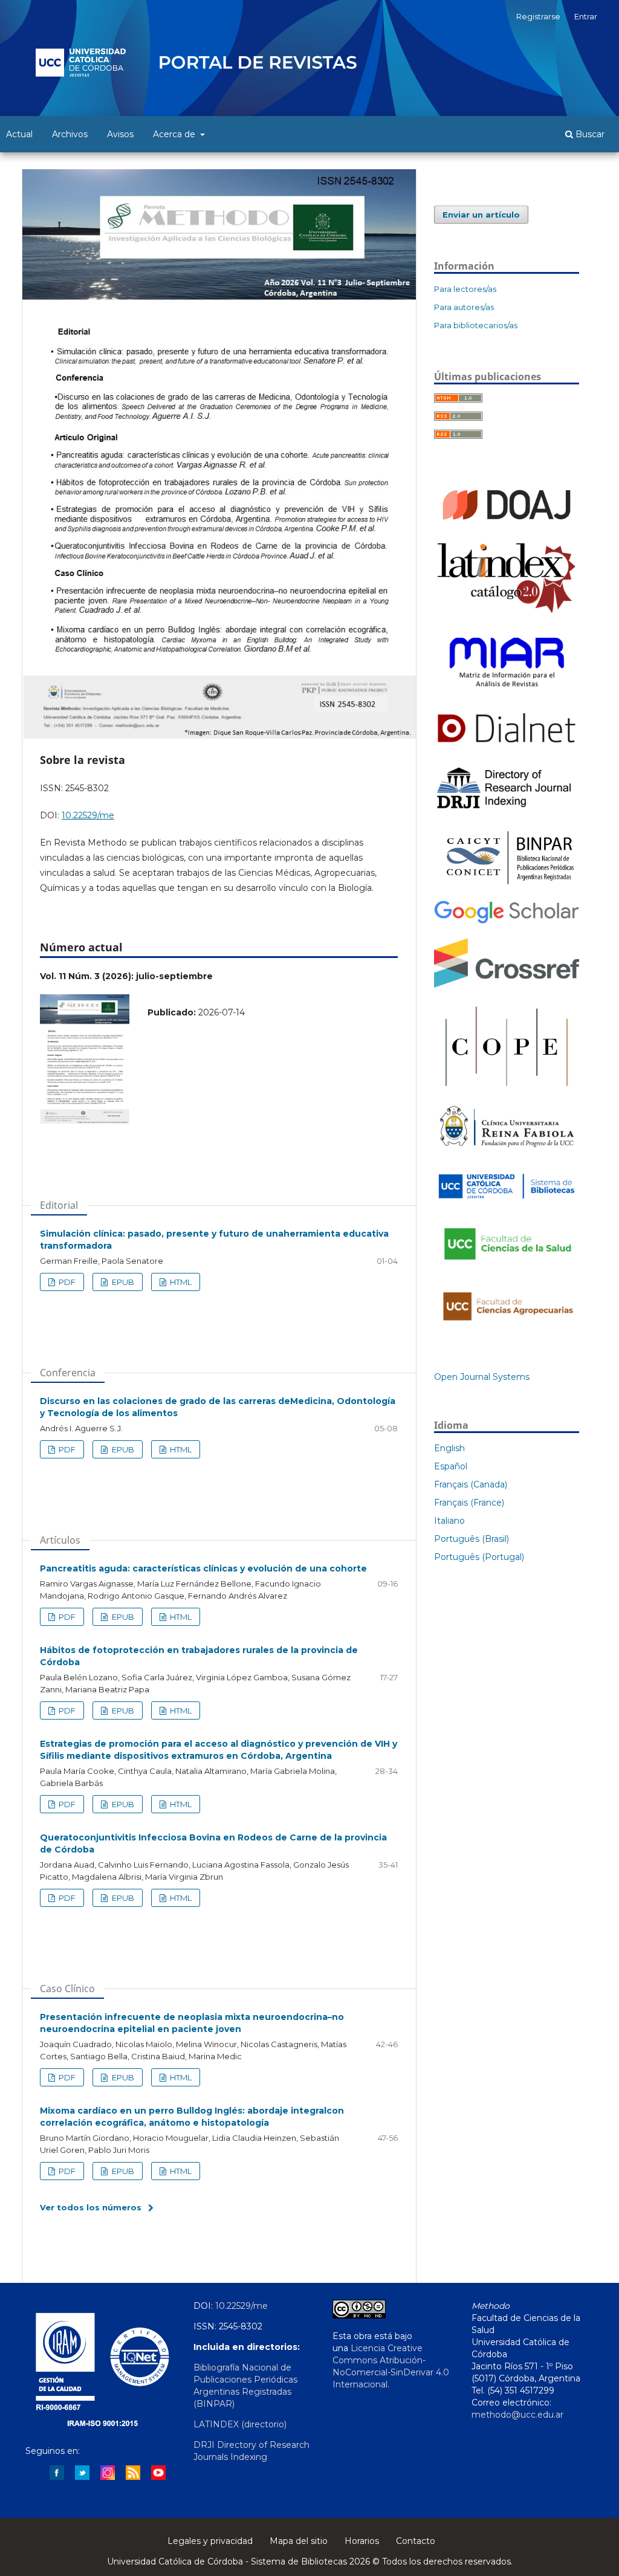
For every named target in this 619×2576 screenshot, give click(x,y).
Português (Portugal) (479, 1557)
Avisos (120, 134)
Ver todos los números (91, 2207)
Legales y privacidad (210, 2541)
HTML (180, 1282)
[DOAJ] (507, 525)
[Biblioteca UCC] (507, 1202)
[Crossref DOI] (507, 985)
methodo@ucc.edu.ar (517, 2415)
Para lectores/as (465, 289)
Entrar (586, 16)
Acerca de (175, 134)
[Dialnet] (507, 747)
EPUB (122, 1282)
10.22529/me (88, 815)
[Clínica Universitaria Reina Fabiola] (507, 1151)
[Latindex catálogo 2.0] (507, 612)
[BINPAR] (507, 884)
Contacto (416, 2541)
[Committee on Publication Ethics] (507, 1089)
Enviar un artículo (481, 215)
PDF (66, 1282)
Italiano (449, 1521)
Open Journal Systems (482, 1377)
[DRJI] (507, 809)
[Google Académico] (507, 922)
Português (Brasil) (472, 1539)
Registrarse (538, 16)
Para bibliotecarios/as (476, 325)
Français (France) (469, 1503)
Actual (19, 134)
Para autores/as (464, 307)
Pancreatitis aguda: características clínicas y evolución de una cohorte (203, 1568)
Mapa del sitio (299, 2541)
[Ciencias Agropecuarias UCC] (507, 1327)
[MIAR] (507, 692)
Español (451, 1466)
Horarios (362, 2541)
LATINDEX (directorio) (240, 2424)
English (449, 1448)
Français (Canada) (471, 1484)
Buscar (589, 134)
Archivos (70, 134)
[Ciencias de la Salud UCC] (507, 1267)
